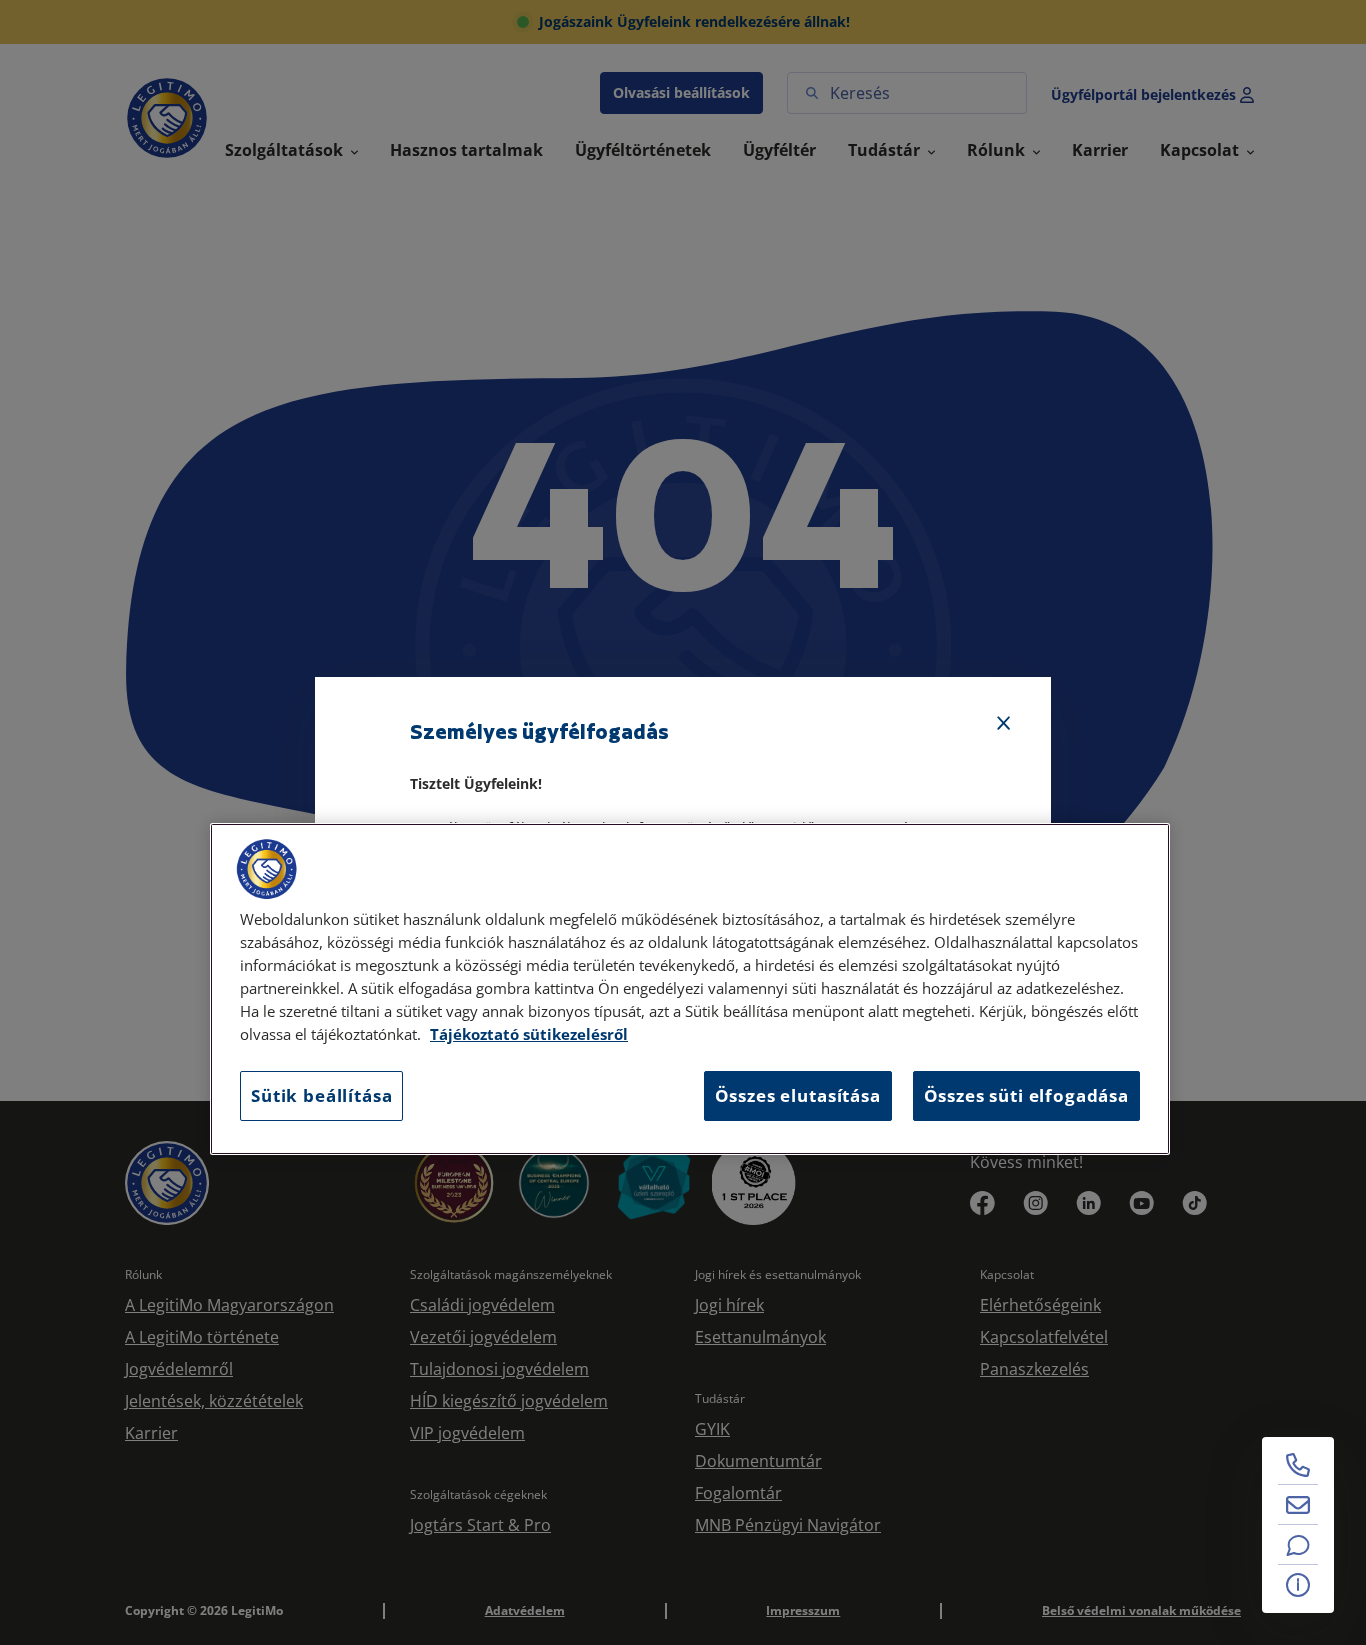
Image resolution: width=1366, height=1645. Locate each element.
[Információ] (1298, 1585)
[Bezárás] (1004, 724)
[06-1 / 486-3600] (1298, 1465)
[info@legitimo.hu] (1298, 1505)
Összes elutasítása (798, 1095)
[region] (690, 989)
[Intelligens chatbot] (1298, 1545)
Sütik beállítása (321, 1095)
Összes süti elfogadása (1026, 1095)
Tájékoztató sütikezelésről (529, 1034)
